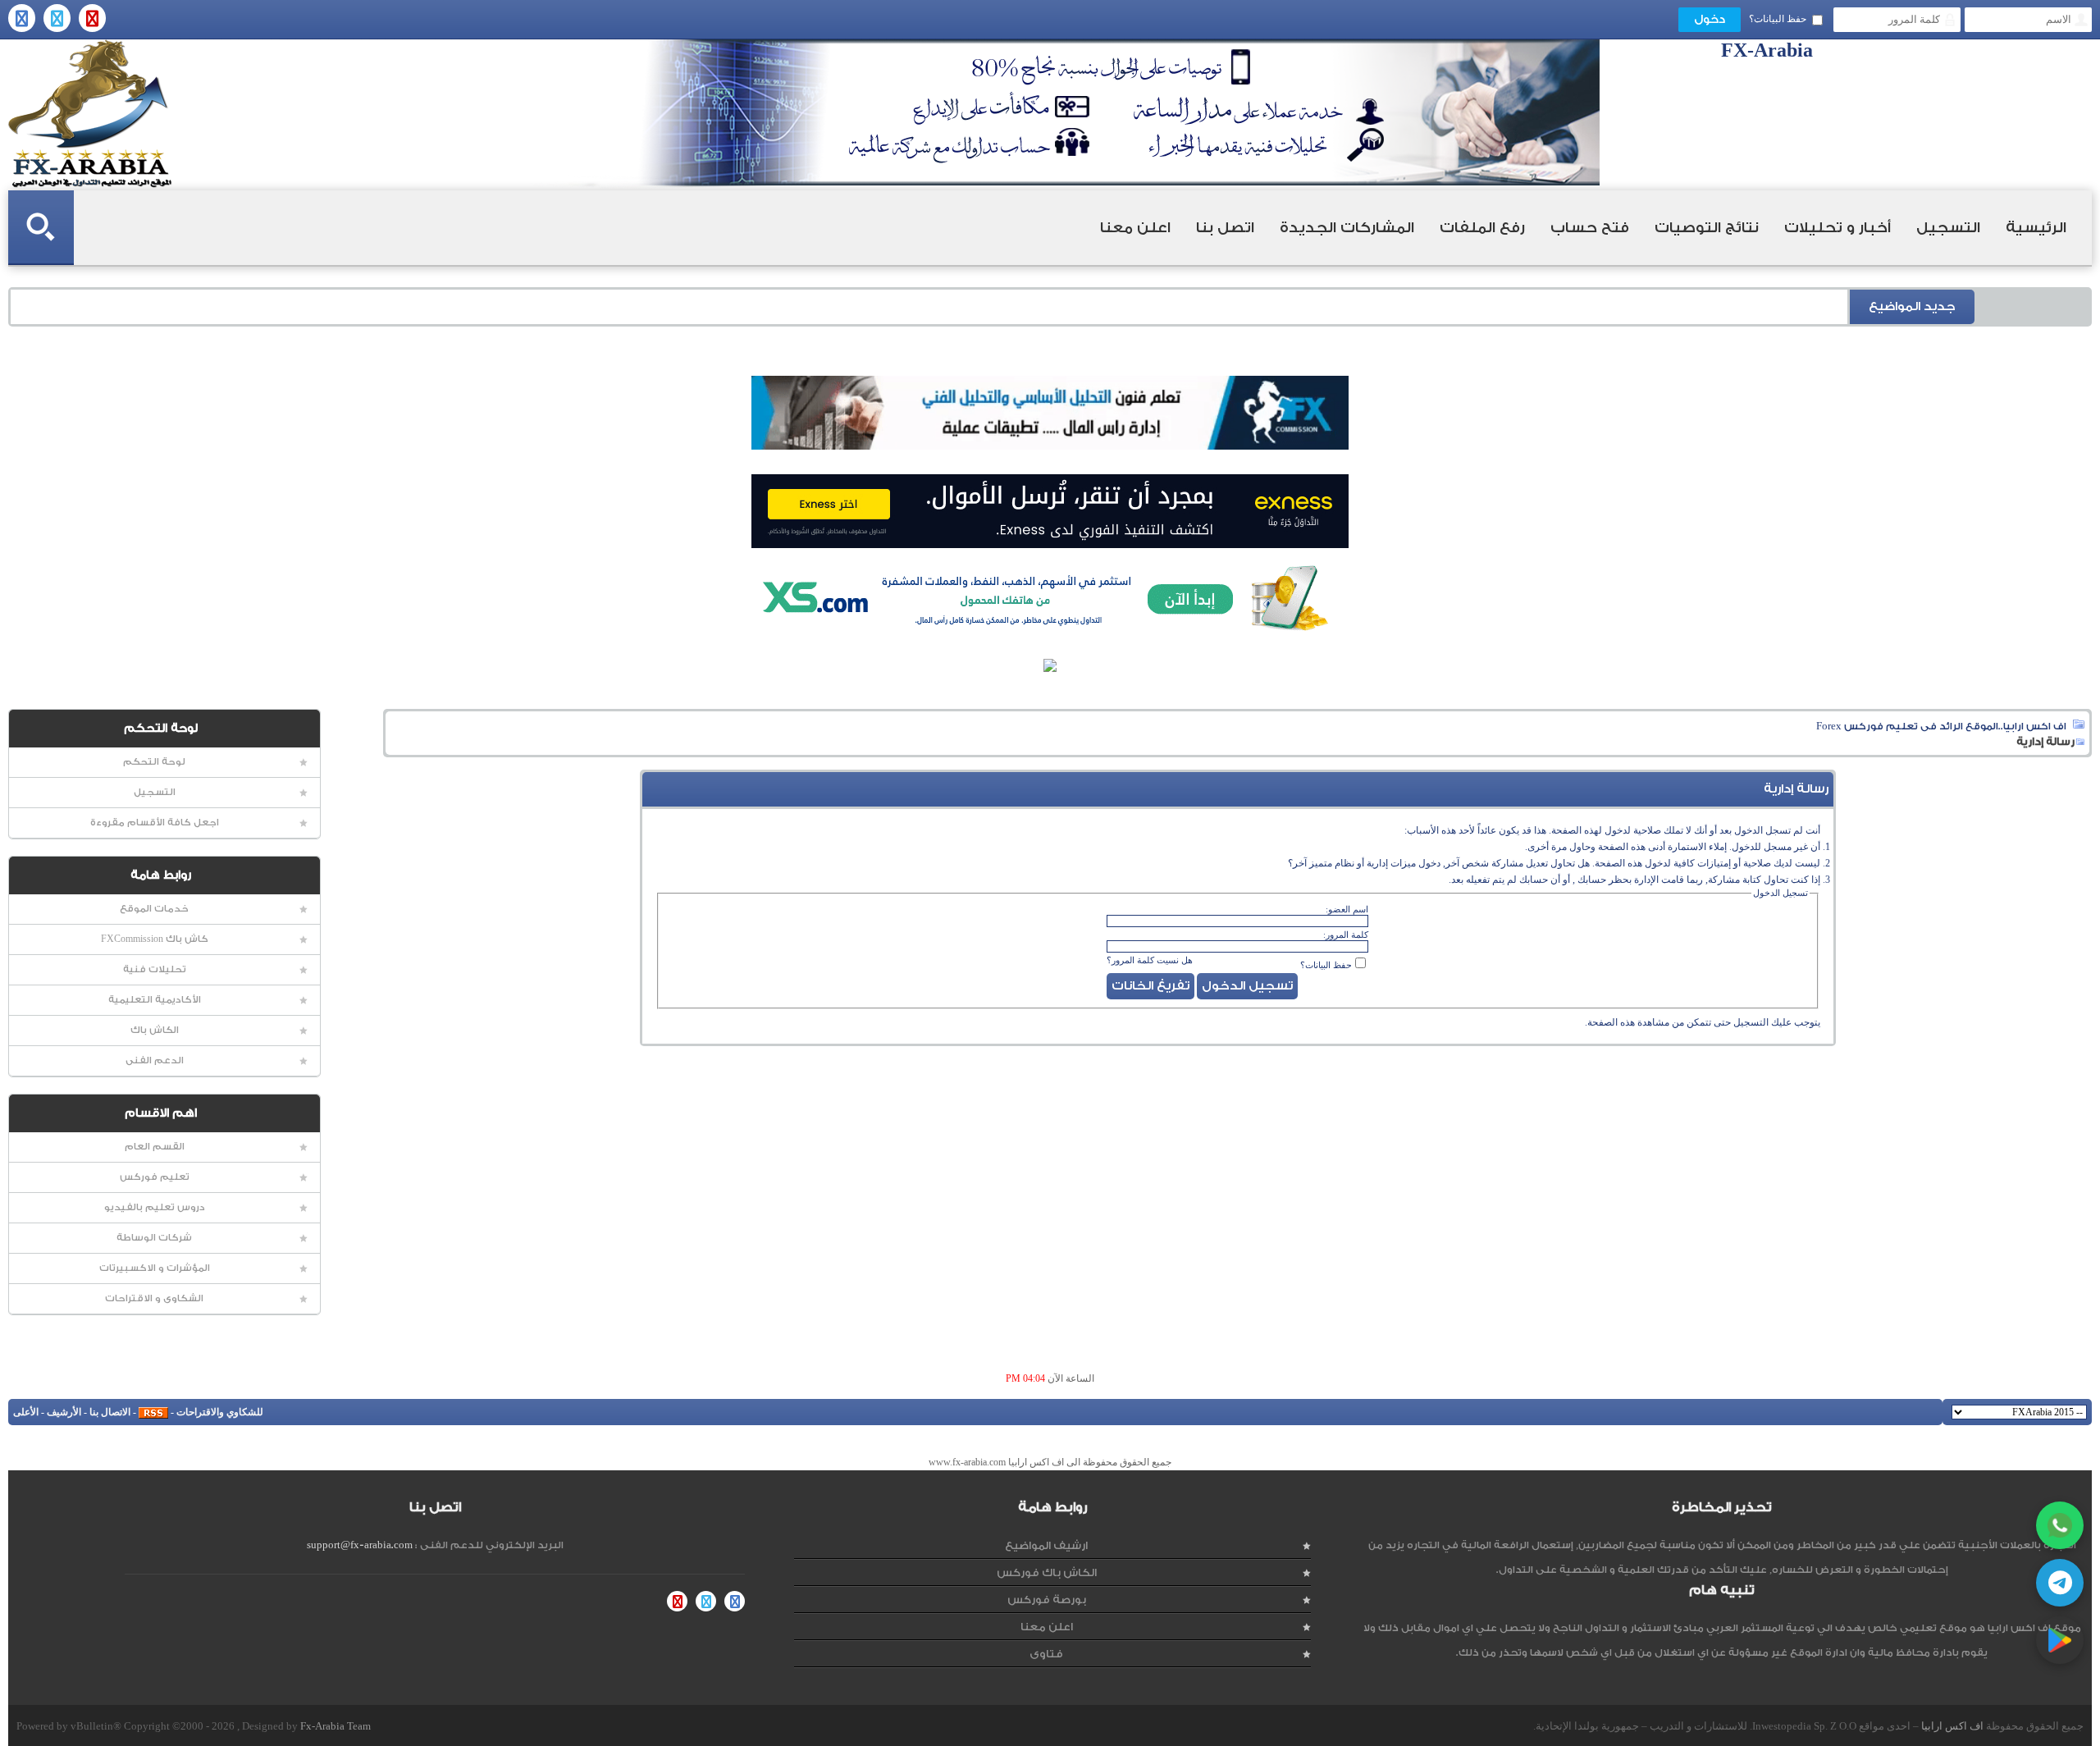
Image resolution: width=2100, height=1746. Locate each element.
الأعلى (26, 1412)
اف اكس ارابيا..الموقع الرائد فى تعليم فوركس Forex (1941, 726)
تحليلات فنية (155, 969)
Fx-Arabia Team (336, 1726)
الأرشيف (64, 1412)
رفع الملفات (1482, 228)
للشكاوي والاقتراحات (220, 1412)
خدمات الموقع (154, 909)
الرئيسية (2036, 228)
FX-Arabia (90, 114)
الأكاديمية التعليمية (155, 1000)
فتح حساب (1590, 228)
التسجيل (1948, 228)
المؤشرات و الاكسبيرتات (155, 1268)
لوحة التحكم (154, 762)
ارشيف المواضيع (1046, 1545)
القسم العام (155, 1147)
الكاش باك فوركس (1047, 1572)
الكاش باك (155, 1030)
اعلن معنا (1135, 228)
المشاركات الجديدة (1347, 228)
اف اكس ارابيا (1952, 1726)
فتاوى (1046, 1654)
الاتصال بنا (110, 1412)
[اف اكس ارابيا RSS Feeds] (153, 1412)
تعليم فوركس (155, 1177)
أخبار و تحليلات (1837, 228)
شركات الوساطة (154, 1238)
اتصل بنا (1225, 228)
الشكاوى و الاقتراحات (154, 1298)
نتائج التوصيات (1707, 228)
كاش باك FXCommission (155, 939)
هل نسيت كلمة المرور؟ (1150, 960)
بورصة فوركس (1047, 1600)
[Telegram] (2060, 1583)
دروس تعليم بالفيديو (155, 1207)
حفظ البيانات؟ (1778, 19)
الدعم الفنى (155, 1060)
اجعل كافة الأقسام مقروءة (155, 823)
